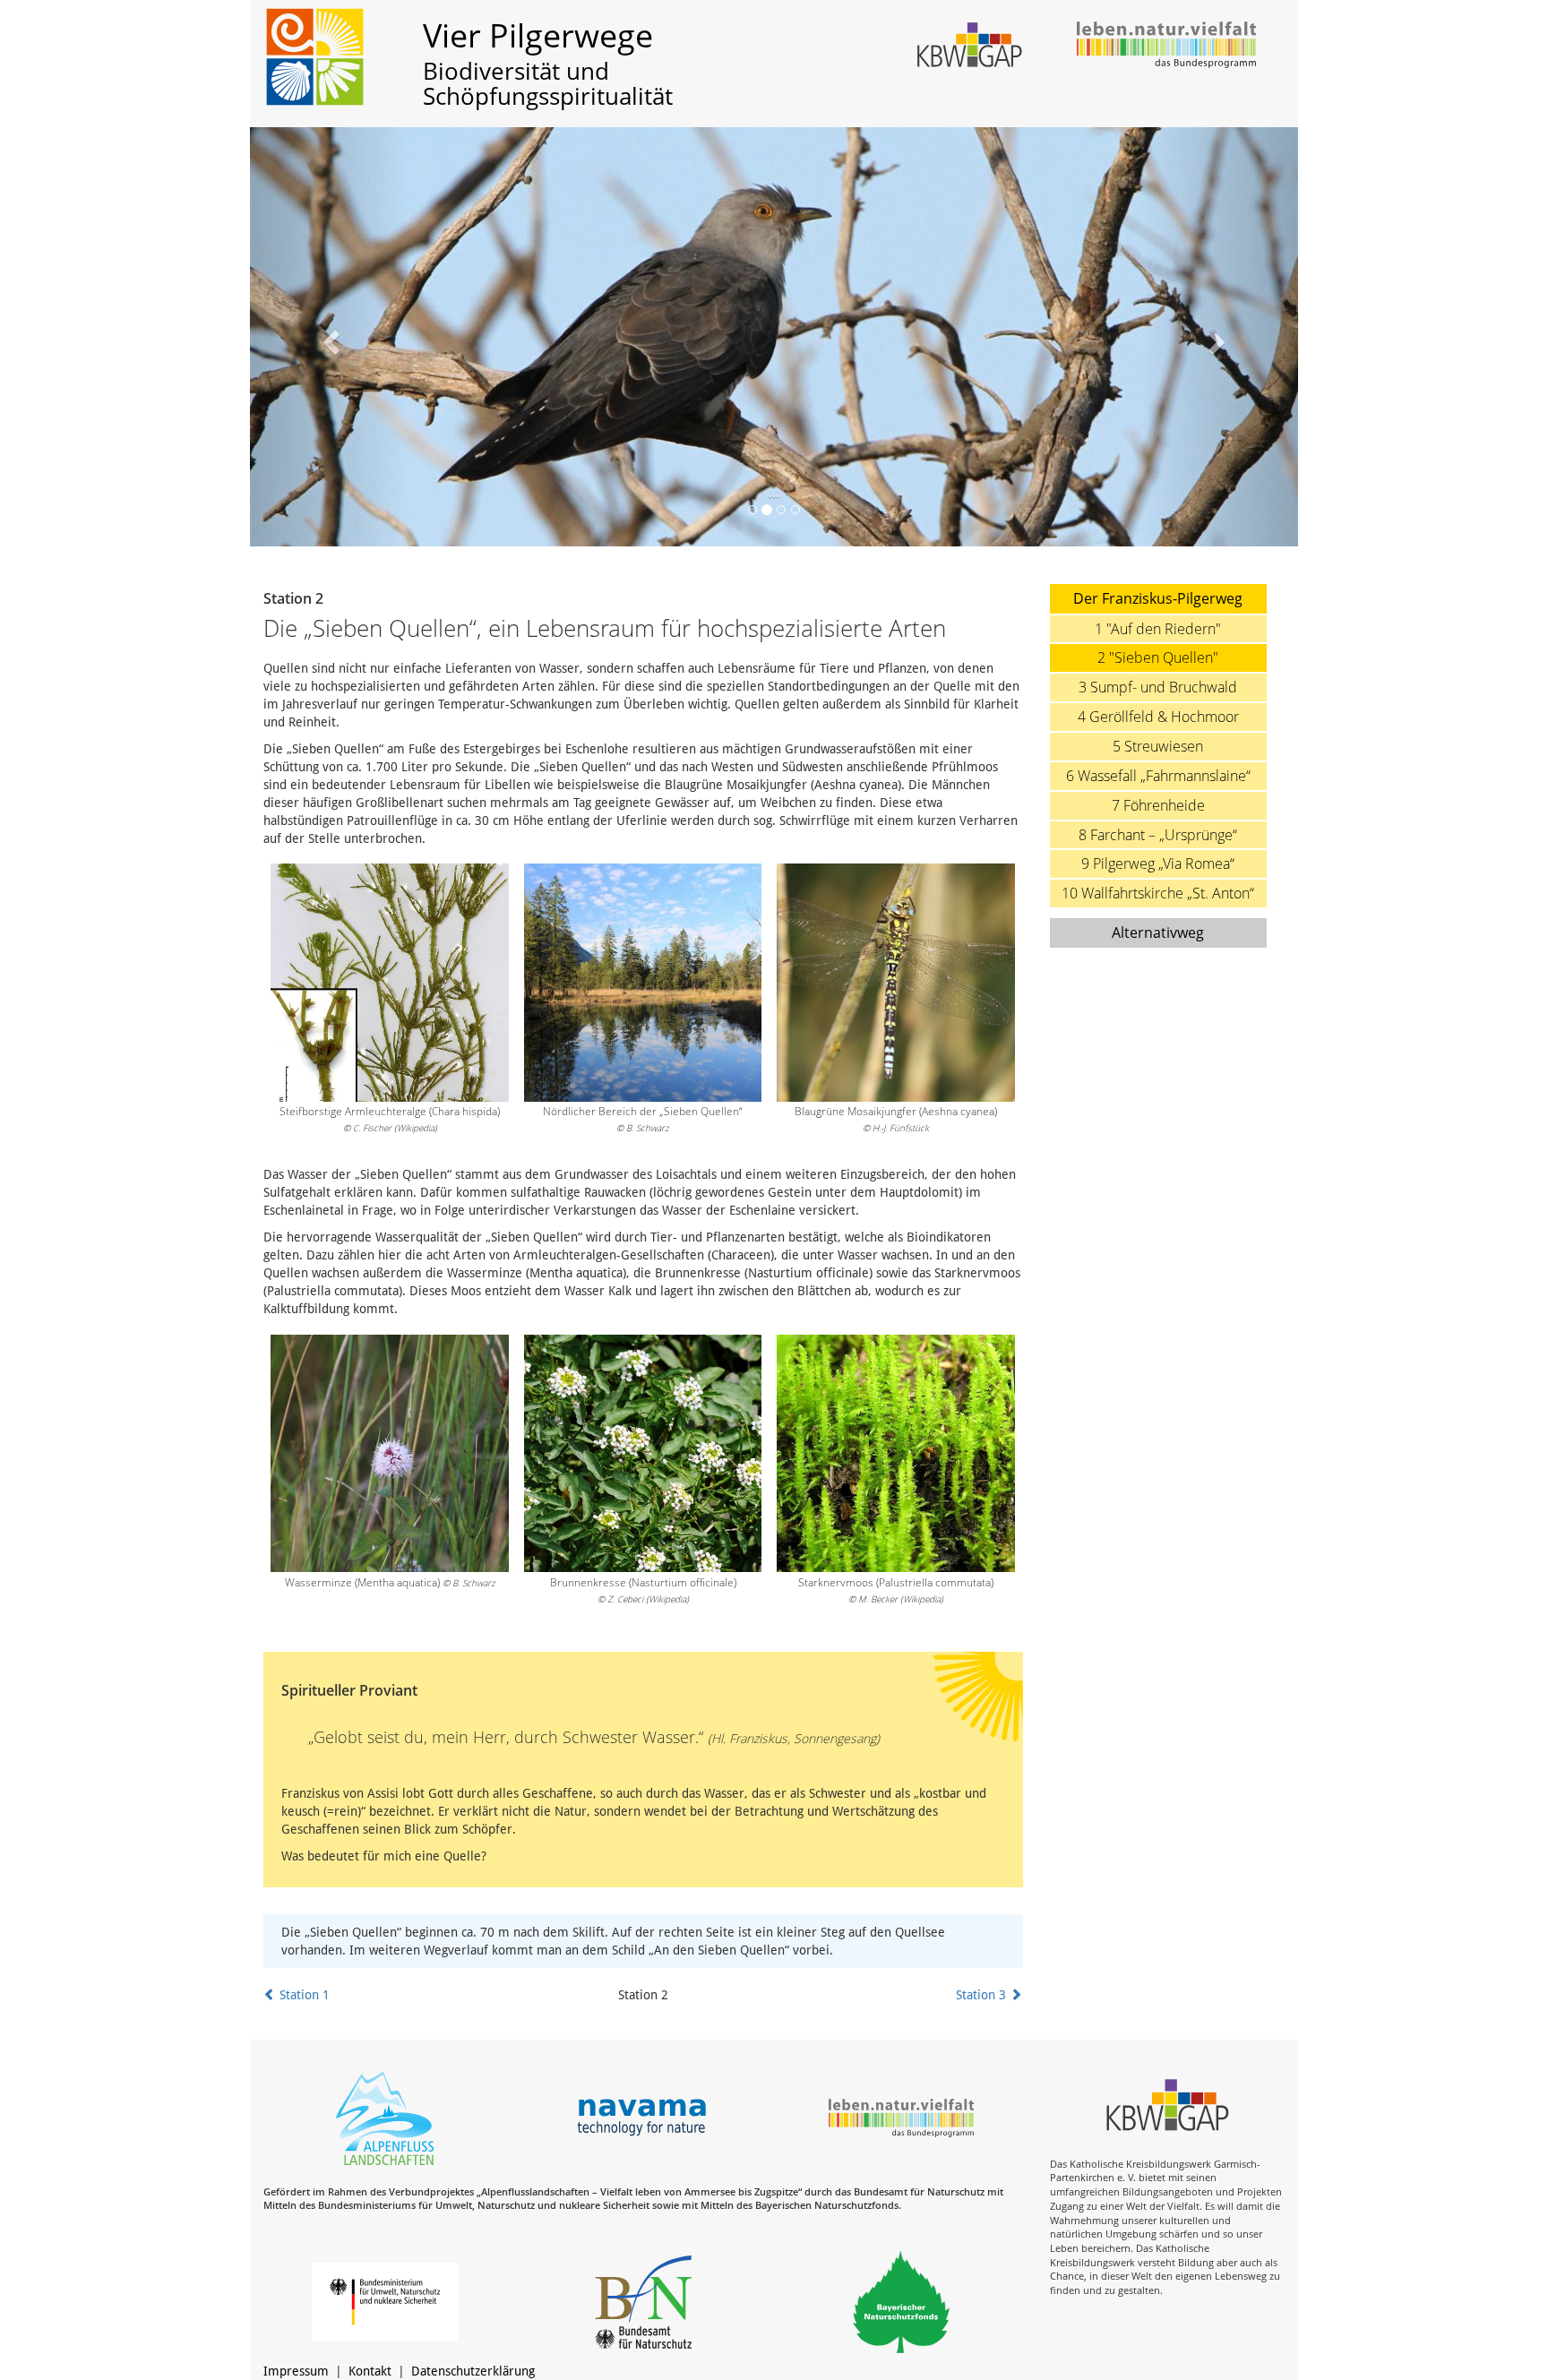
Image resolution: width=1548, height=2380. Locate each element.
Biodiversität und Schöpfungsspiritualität (548, 84)
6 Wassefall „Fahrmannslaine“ (1158, 776)
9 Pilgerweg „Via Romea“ (1158, 864)
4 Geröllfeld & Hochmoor (1158, 717)
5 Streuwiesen (1158, 746)
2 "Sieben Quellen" (1158, 657)
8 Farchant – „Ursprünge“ (1158, 835)
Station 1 (303, 1995)
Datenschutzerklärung (473, 2371)
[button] (329, 337)
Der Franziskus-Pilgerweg (1158, 598)
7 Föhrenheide (1158, 805)
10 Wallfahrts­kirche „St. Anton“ (1158, 893)
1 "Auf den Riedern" (1158, 629)
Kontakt (370, 2371)
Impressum (296, 2371)
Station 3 (983, 1995)
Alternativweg (1158, 932)
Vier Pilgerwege (538, 35)
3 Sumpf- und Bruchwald (1158, 687)
